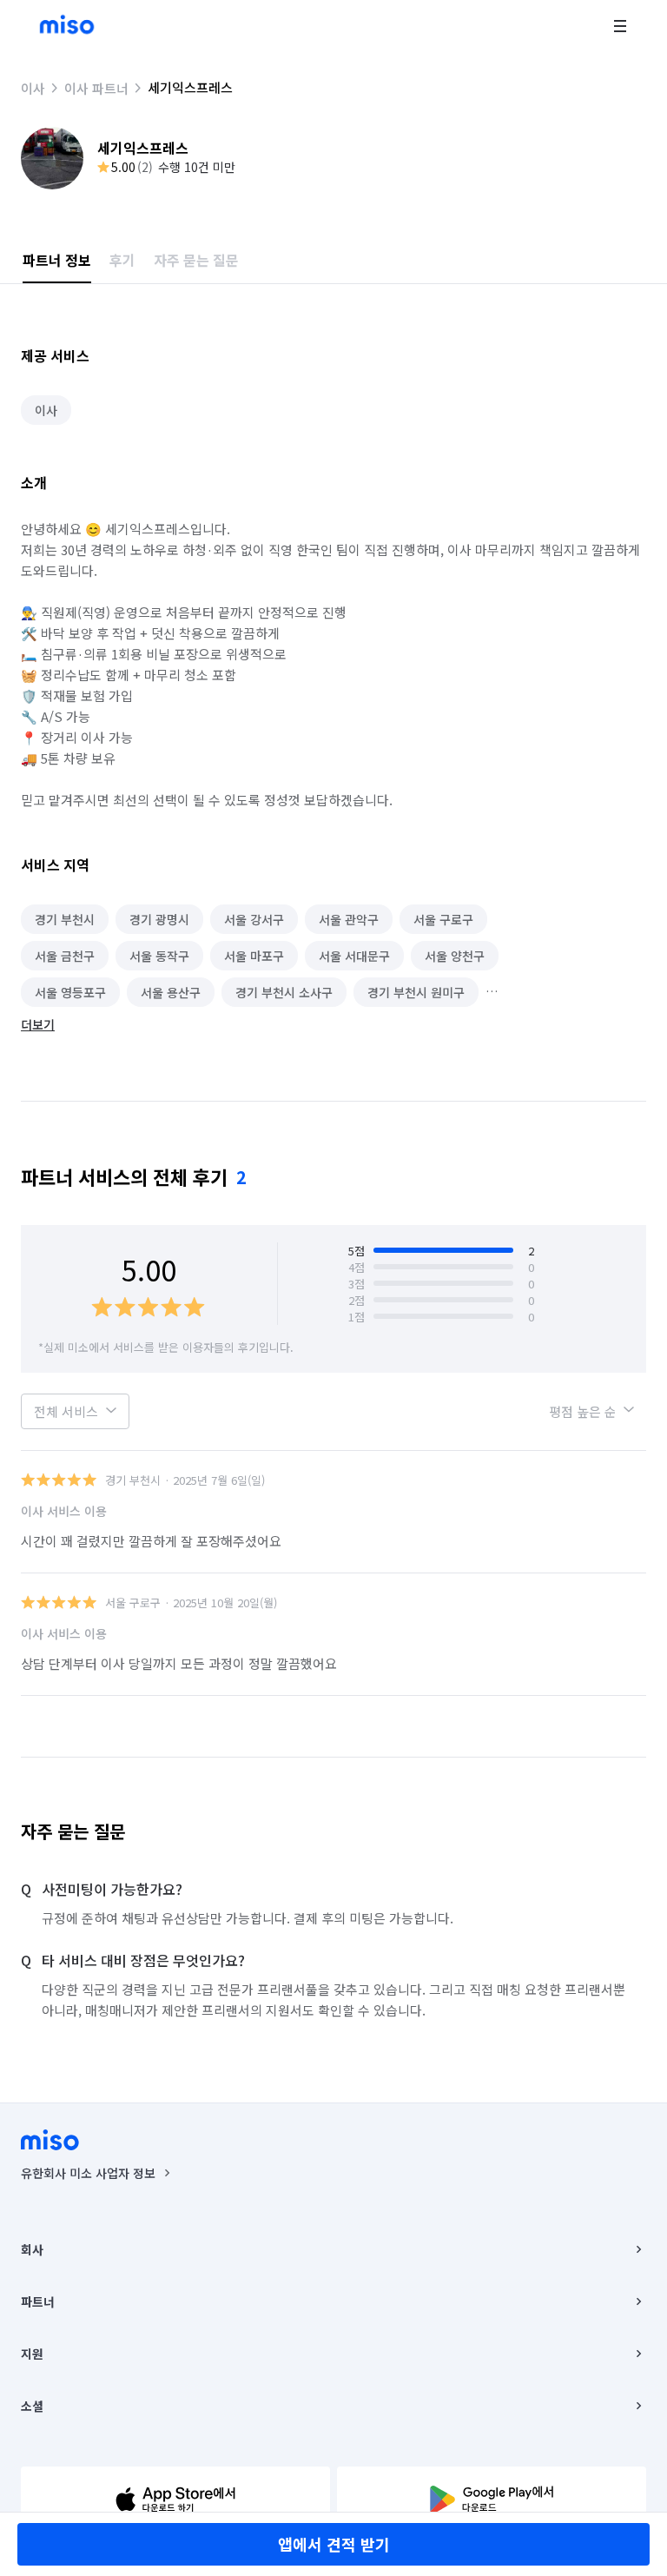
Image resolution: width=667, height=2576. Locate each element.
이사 (33, 88)
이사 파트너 (96, 88)
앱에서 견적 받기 (334, 2544)
